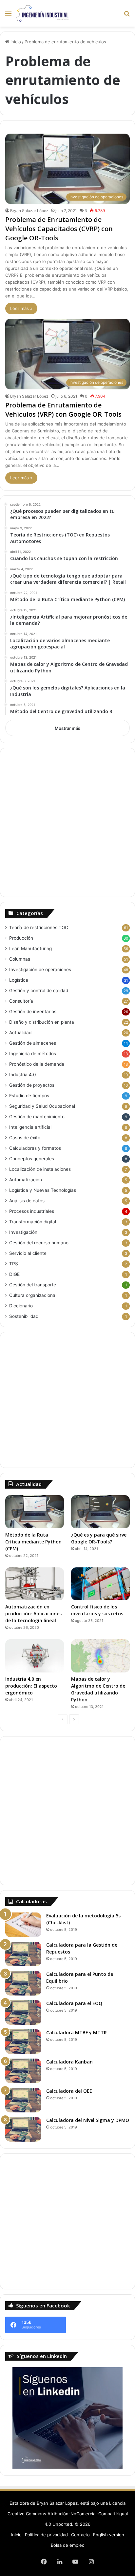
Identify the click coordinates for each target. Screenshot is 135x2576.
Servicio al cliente (28, 1253)
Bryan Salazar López (29, 211)
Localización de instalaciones (40, 1169)
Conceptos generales (32, 1159)
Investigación (23, 1232)
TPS (14, 1264)
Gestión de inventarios (33, 1012)
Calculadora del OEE (69, 2091)
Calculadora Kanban (69, 2062)
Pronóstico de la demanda (37, 1064)
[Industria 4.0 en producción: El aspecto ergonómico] (35, 1656)
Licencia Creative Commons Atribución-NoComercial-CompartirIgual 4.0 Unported (68, 2514)
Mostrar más (67, 728)
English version (109, 2535)
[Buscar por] (127, 16)
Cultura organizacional (33, 1295)
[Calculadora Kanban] (23, 2071)
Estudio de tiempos (29, 1096)
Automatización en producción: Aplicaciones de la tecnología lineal (33, 1614)
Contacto (80, 2535)
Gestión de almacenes (33, 1043)
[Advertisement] (67, 822)
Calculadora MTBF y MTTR (77, 2032)
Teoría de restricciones (39, 928)
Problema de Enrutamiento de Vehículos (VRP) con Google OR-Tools (63, 410)
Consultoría (21, 1001)
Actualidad (20, 1033)
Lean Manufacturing (30, 949)
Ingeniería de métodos (33, 1054)
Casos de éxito (25, 1138)
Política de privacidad (46, 2535)
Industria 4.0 (23, 1075)
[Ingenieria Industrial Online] (43, 13)
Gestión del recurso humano (39, 1243)
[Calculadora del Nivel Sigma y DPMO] (23, 2129)
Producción (21, 938)
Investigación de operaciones (40, 970)
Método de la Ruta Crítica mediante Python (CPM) (33, 1542)
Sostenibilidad (24, 1316)
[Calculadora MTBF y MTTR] (23, 2042)
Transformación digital (33, 1222)
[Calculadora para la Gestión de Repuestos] (23, 1954)
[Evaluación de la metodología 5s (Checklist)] (23, 1925)
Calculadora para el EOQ (74, 2003)
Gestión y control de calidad (39, 991)
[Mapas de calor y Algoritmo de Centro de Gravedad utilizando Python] (100, 1656)
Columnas (20, 959)
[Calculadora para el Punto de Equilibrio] (23, 1983)
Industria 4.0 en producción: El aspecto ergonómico (31, 1686)
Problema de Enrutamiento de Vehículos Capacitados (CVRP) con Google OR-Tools (59, 229)
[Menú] (8, 16)
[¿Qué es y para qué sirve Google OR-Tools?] (100, 1512)
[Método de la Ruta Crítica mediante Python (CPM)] (35, 1512)
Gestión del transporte (33, 1285)
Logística (19, 980)
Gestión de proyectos (32, 1085)
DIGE (14, 1274)
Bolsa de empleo (68, 2545)
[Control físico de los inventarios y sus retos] (100, 1584)
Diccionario (21, 1306)
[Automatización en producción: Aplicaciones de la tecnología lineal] (35, 1584)
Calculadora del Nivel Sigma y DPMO (88, 2120)
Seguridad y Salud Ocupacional (42, 1106)
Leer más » (21, 308)
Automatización (26, 1180)
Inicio (15, 42)
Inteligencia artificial (30, 1127)
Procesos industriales (32, 1211)
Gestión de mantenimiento (37, 1117)
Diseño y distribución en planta (42, 1022)
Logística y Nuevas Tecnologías (43, 1190)
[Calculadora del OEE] (23, 2100)
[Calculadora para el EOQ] (23, 2012)
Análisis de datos (27, 1201)
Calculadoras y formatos (35, 1148)
